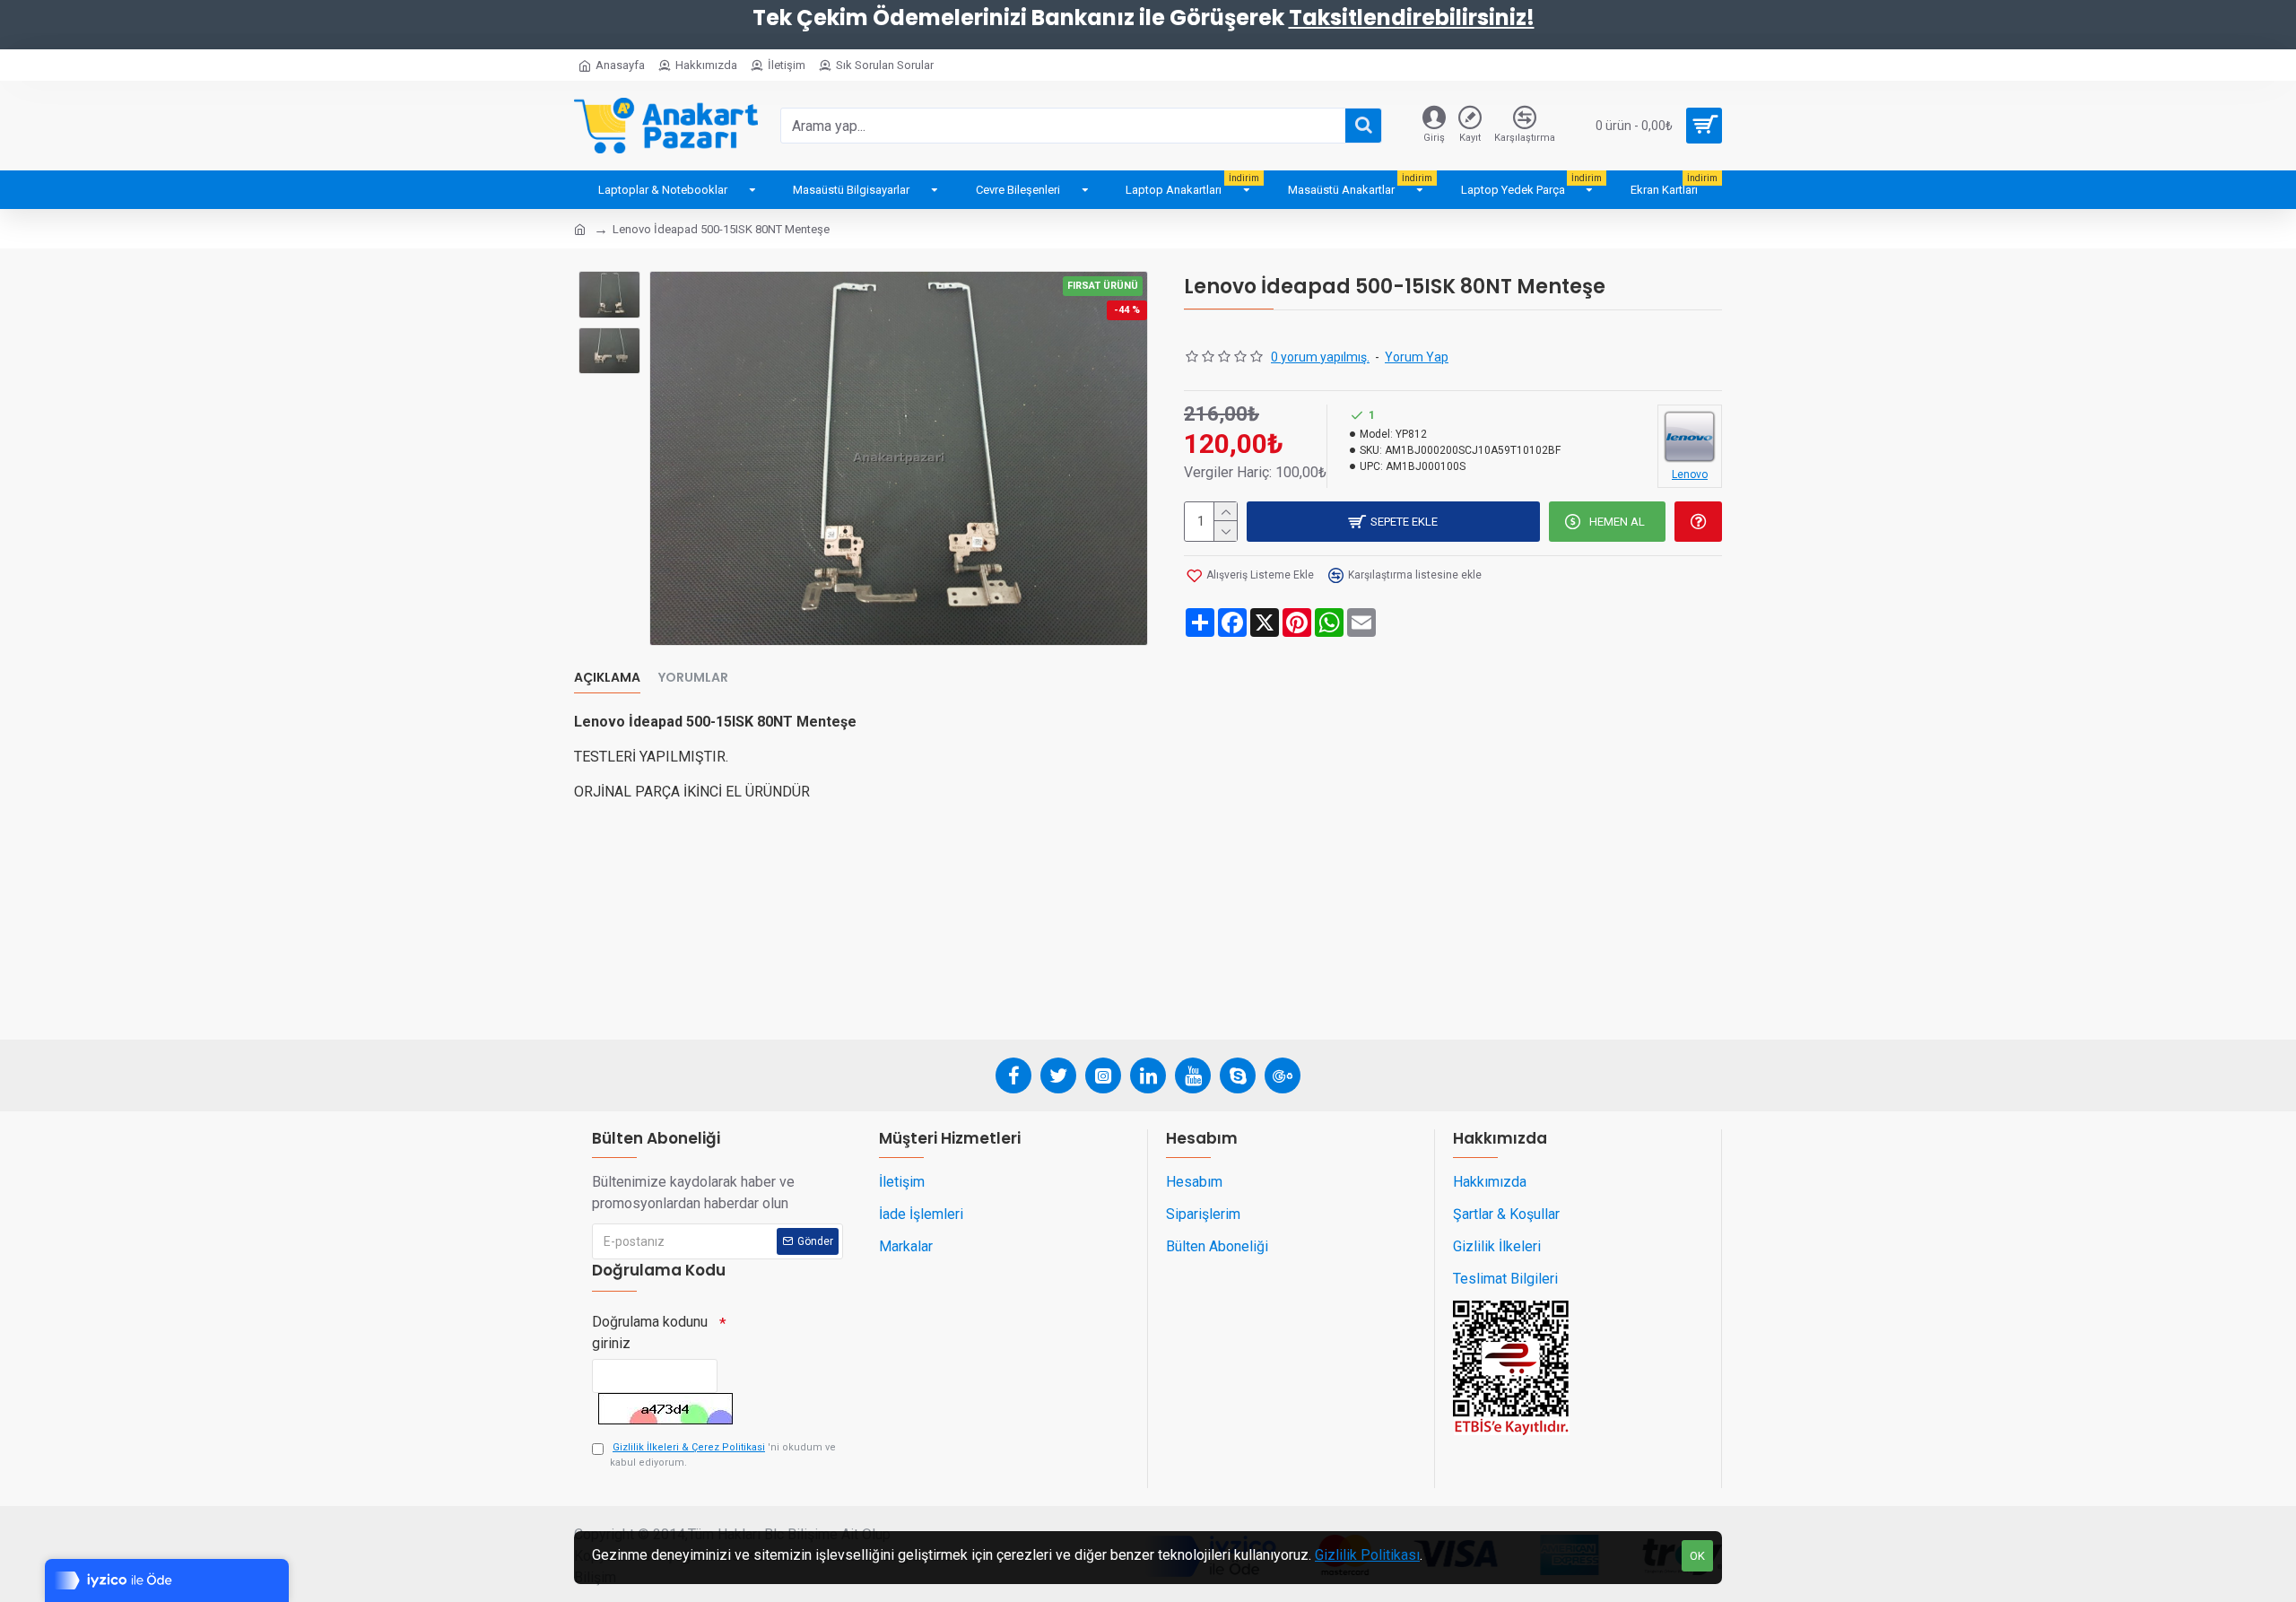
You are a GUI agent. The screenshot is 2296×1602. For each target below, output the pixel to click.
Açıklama (607, 678)
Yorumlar (693, 678)
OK (1697, 1556)
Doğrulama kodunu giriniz (650, 1332)
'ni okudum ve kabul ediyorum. (723, 1455)
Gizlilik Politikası (1367, 1555)
